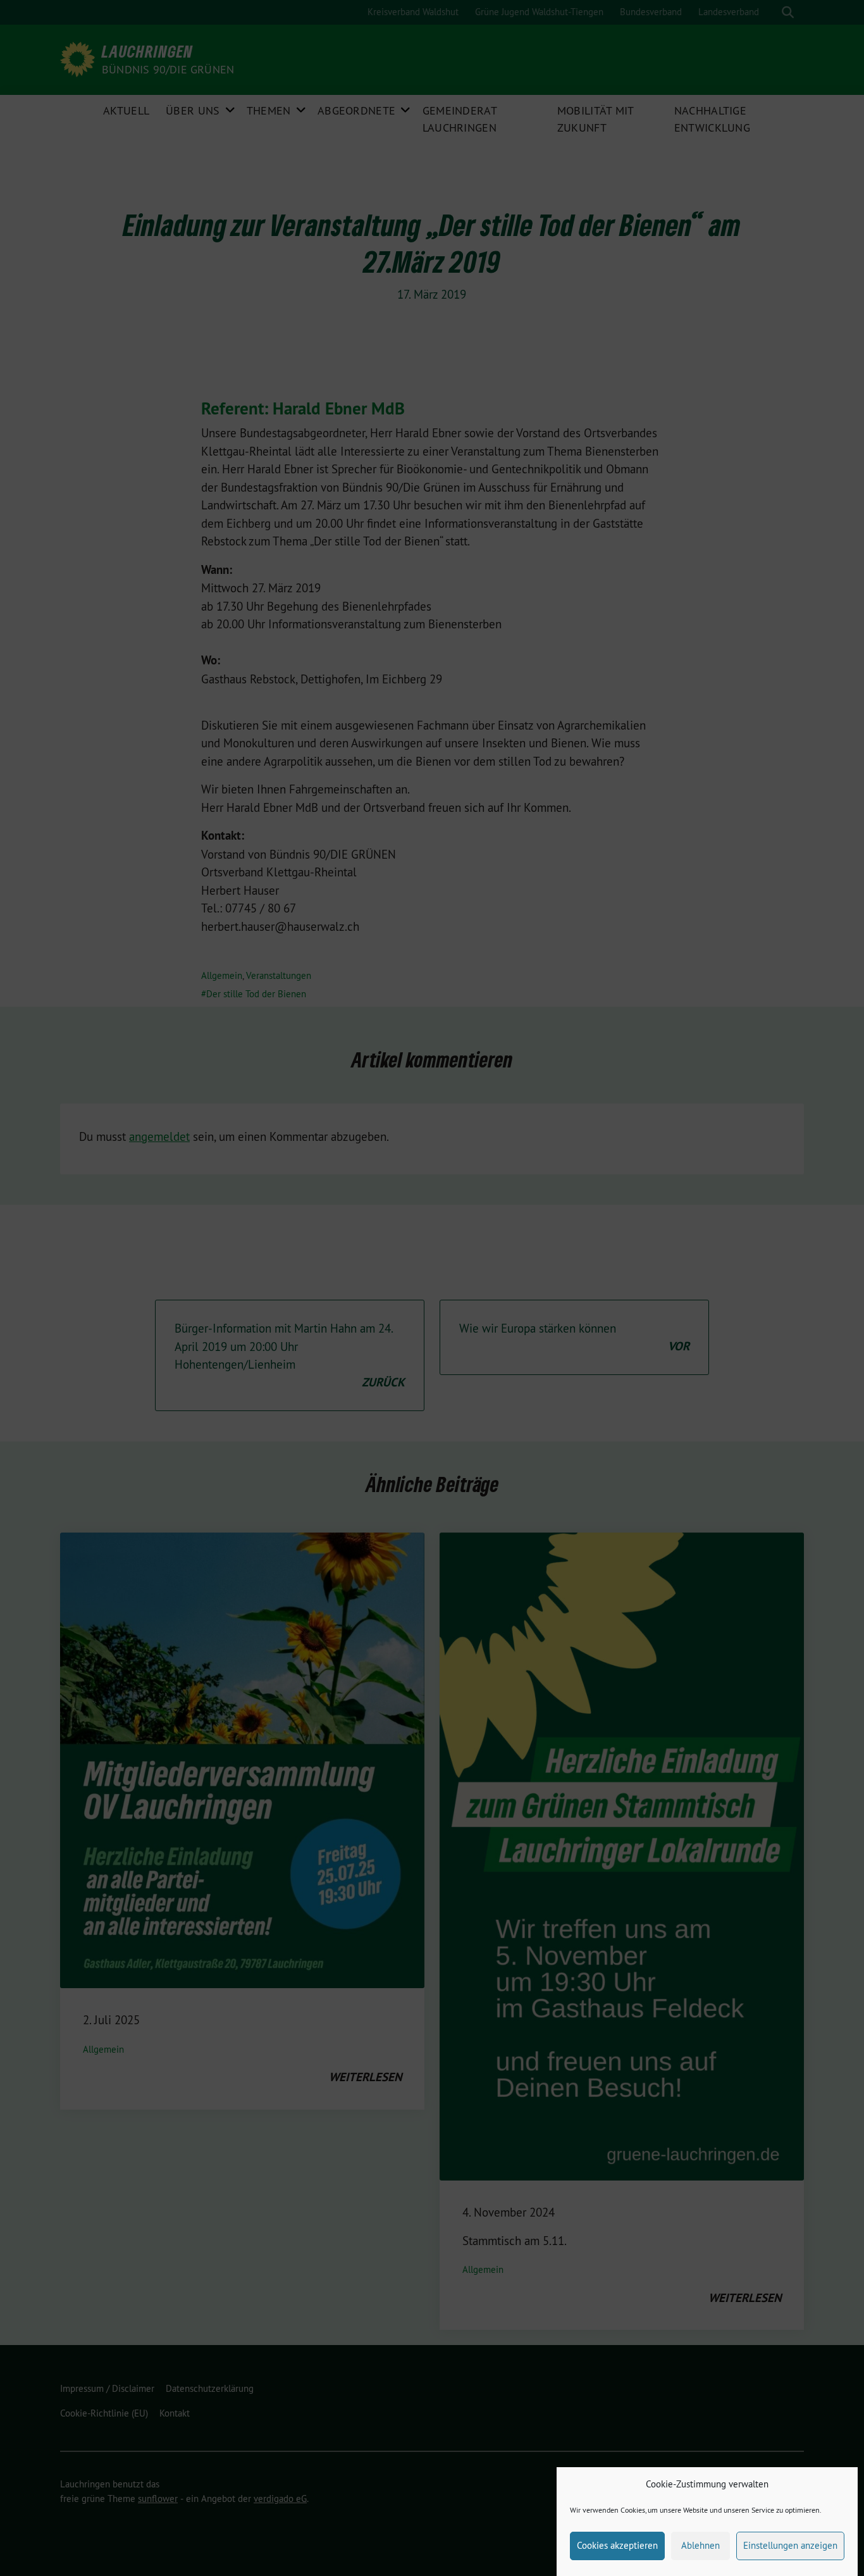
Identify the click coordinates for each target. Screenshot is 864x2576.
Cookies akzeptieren (617, 2545)
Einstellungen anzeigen (790, 2545)
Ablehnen (700, 2545)
